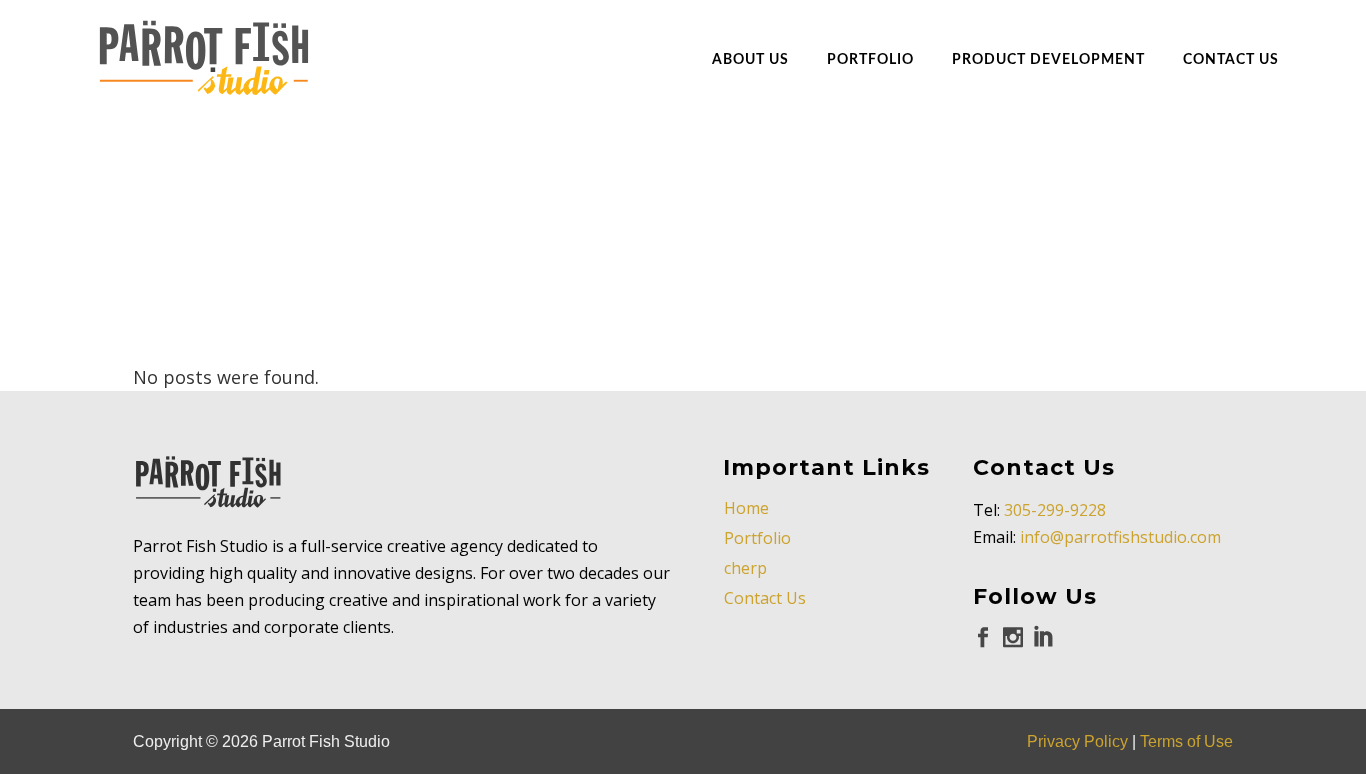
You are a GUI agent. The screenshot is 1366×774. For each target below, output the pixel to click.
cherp (745, 568)
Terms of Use (1186, 741)
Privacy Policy (1077, 741)
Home (746, 508)
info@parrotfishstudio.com (1120, 537)
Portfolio (757, 538)
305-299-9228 (1055, 510)
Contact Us (765, 598)
